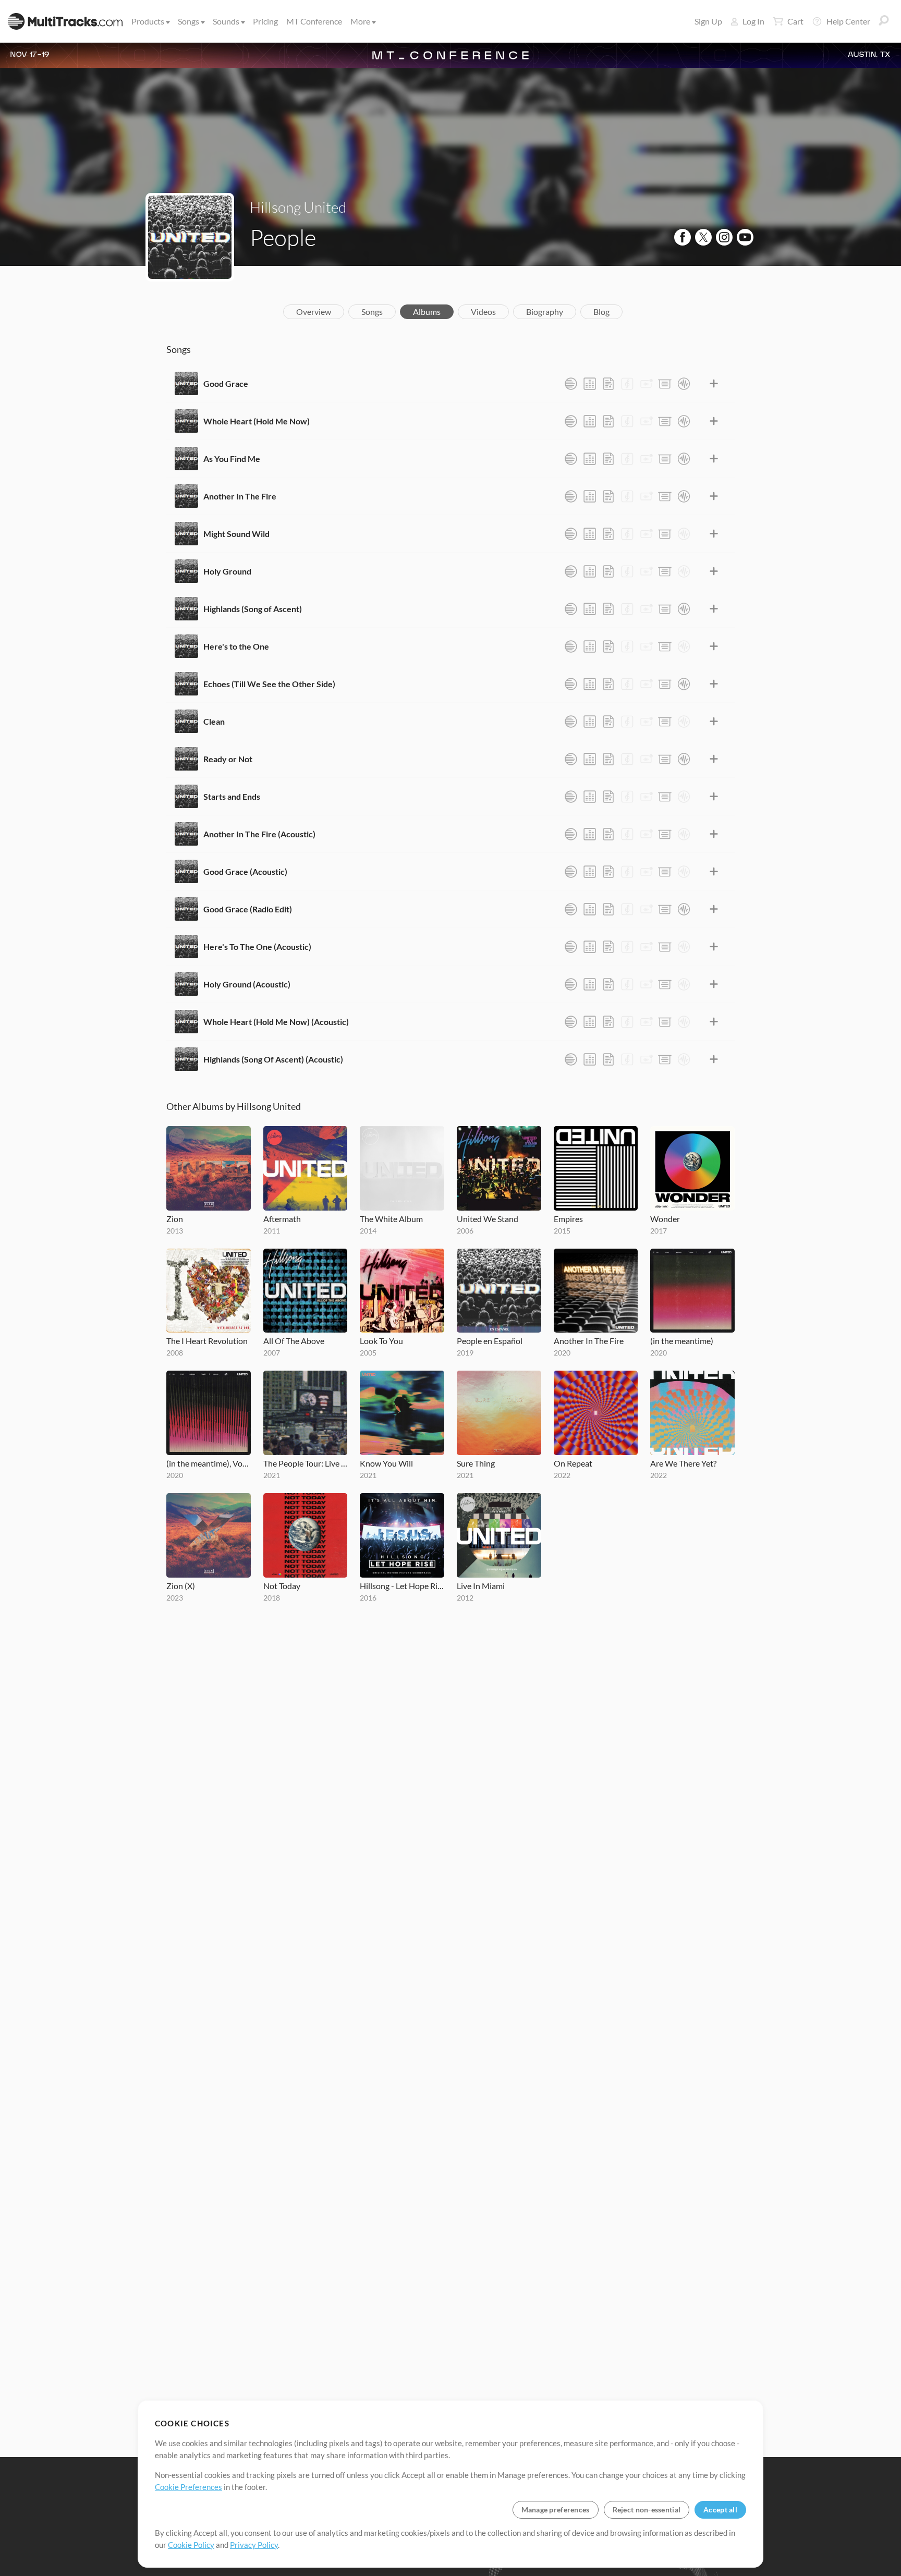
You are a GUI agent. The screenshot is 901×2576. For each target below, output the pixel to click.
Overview (314, 312)
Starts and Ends (232, 796)
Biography (545, 312)
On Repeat (573, 1463)
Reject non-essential (647, 2510)
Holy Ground (227, 571)
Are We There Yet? (683, 1463)
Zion (175, 1219)
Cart (795, 21)
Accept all (720, 2510)
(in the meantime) (682, 1341)
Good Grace (226, 383)
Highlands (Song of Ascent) (253, 609)
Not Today (282, 1586)
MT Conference (314, 21)
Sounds (226, 21)
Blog (601, 312)
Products (148, 21)
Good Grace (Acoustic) (245, 871)
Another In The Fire (240, 496)
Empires (568, 1219)
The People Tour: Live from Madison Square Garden (306, 1463)
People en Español (490, 1341)
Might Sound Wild (236, 534)
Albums (427, 312)
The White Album (391, 1219)
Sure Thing (476, 1463)
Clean (214, 721)
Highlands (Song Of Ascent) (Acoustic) (273, 1059)
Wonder (665, 1219)
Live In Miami (481, 1586)
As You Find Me (232, 459)
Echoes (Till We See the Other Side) (269, 684)
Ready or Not (228, 759)
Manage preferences (556, 2510)
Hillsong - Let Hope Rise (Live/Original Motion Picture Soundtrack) (402, 1586)
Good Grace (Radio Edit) (248, 909)
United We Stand (488, 1219)
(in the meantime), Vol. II (209, 1463)
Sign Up (708, 21)
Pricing (265, 21)
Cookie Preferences (188, 2487)
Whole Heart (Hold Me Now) (257, 421)
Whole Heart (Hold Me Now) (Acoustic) (276, 1022)
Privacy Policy (254, 2545)
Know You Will (386, 1463)
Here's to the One (236, 646)
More (360, 21)
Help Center (848, 21)
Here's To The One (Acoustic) (257, 947)
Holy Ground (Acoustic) (247, 984)
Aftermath (282, 1219)
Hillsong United (298, 207)
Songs (188, 21)
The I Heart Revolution (207, 1341)
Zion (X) (181, 1586)
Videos (483, 312)
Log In (753, 21)
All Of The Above (294, 1341)
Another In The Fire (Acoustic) (259, 834)
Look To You (381, 1341)
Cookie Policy (191, 2545)
